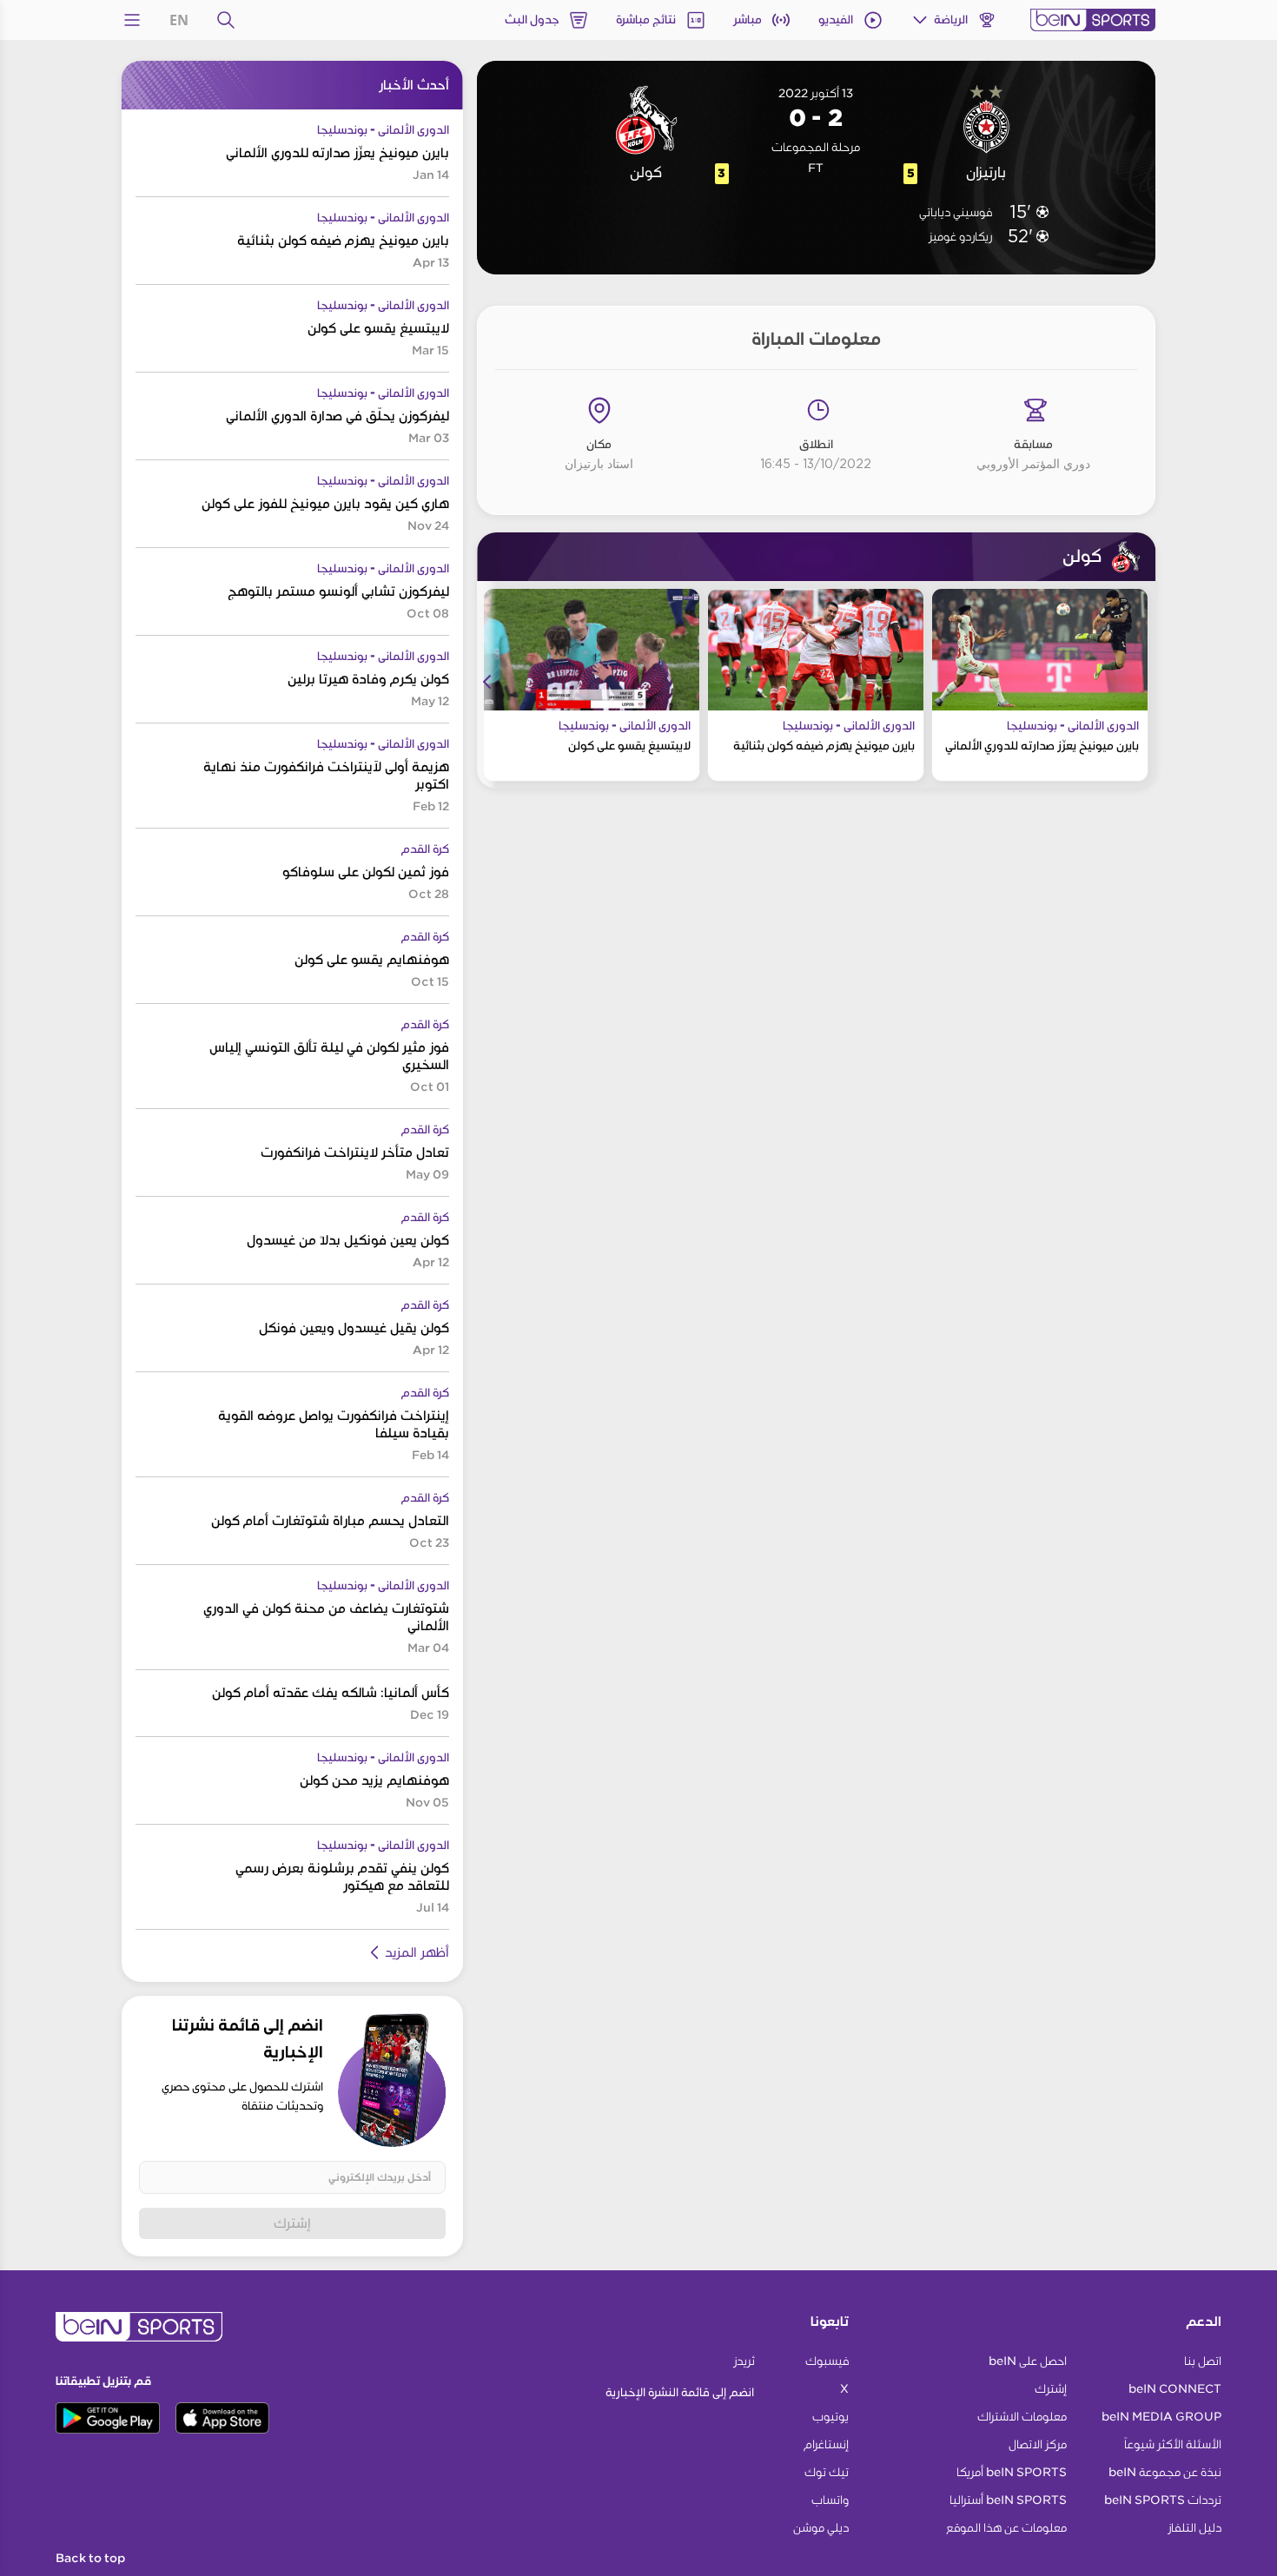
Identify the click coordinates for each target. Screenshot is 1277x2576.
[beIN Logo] (1093, 20)
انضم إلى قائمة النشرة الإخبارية (680, 2392)
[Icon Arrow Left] (487, 682)
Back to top (90, 2559)
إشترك (292, 2223)
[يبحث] (226, 20)
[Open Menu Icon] (132, 20)
